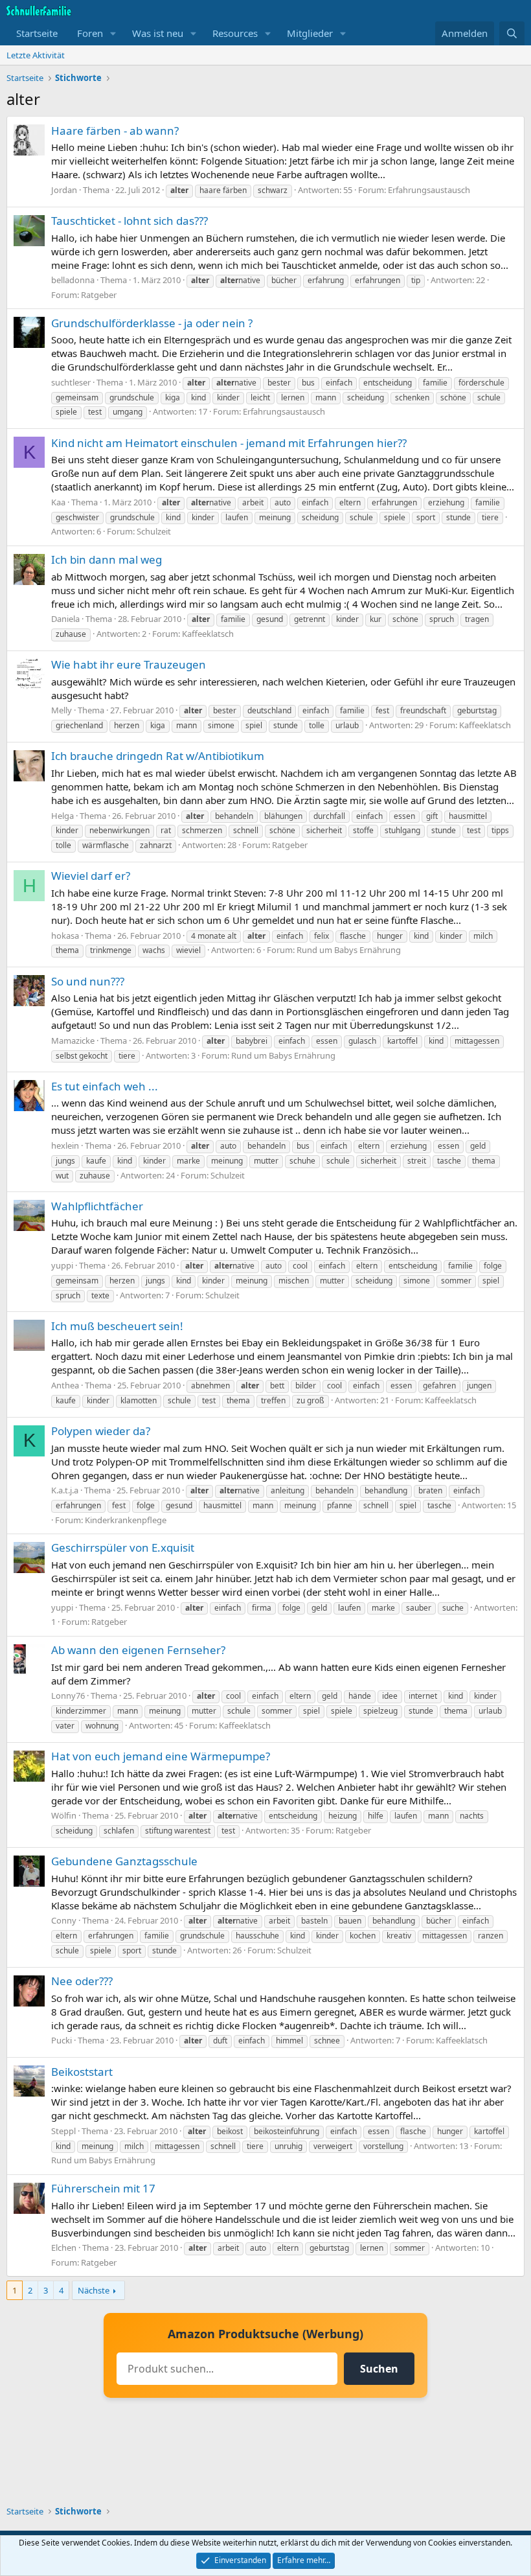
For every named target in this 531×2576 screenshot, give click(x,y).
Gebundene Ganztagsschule (124, 1861)
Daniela (65, 619)
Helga (62, 816)
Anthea (65, 1385)
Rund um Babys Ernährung (349, 950)
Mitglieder (310, 33)
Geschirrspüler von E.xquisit (123, 1547)
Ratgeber (99, 295)
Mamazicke (73, 1041)
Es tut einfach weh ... (105, 1086)
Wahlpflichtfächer (97, 1206)
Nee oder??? (82, 1981)
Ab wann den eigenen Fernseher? (138, 1650)
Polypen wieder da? (101, 1431)
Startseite (37, 33)
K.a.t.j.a (65, 1490)
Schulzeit (154, 531)
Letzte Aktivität (36, 55)
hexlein (65, 1145)
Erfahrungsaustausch (429, 190)
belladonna (73, 280)
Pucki (62, 2040)
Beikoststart (82, 2072)
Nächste (94, 2290)
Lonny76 (68, 1696)
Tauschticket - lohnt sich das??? (130, 221)
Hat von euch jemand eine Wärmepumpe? (161, 1756)
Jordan (64, 190)
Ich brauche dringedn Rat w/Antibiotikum (158, 756)
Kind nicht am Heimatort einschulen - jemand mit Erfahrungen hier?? (229, 443)
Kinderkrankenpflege (126, 1520)
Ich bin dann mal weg (107, 559)
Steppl (63, 2131)
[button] (113, 33)
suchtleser (71, 382)
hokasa (65, 936)
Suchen (379, 2369)
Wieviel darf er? (91, 876)
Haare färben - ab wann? (115, 131)
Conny (64, 1920)
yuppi (62, 1265)
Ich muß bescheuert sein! (117, 1326)
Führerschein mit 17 (103, 2188)
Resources (235, 33)
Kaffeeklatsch (208, 634)
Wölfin (64, 1815)
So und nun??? (88, 981)
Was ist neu (158, 33)
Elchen (64, 2248)
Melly (62, 710)
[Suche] (512, 33)
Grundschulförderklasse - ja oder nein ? (152, 323)
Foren (90, 33)
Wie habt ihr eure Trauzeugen (129, 664)
